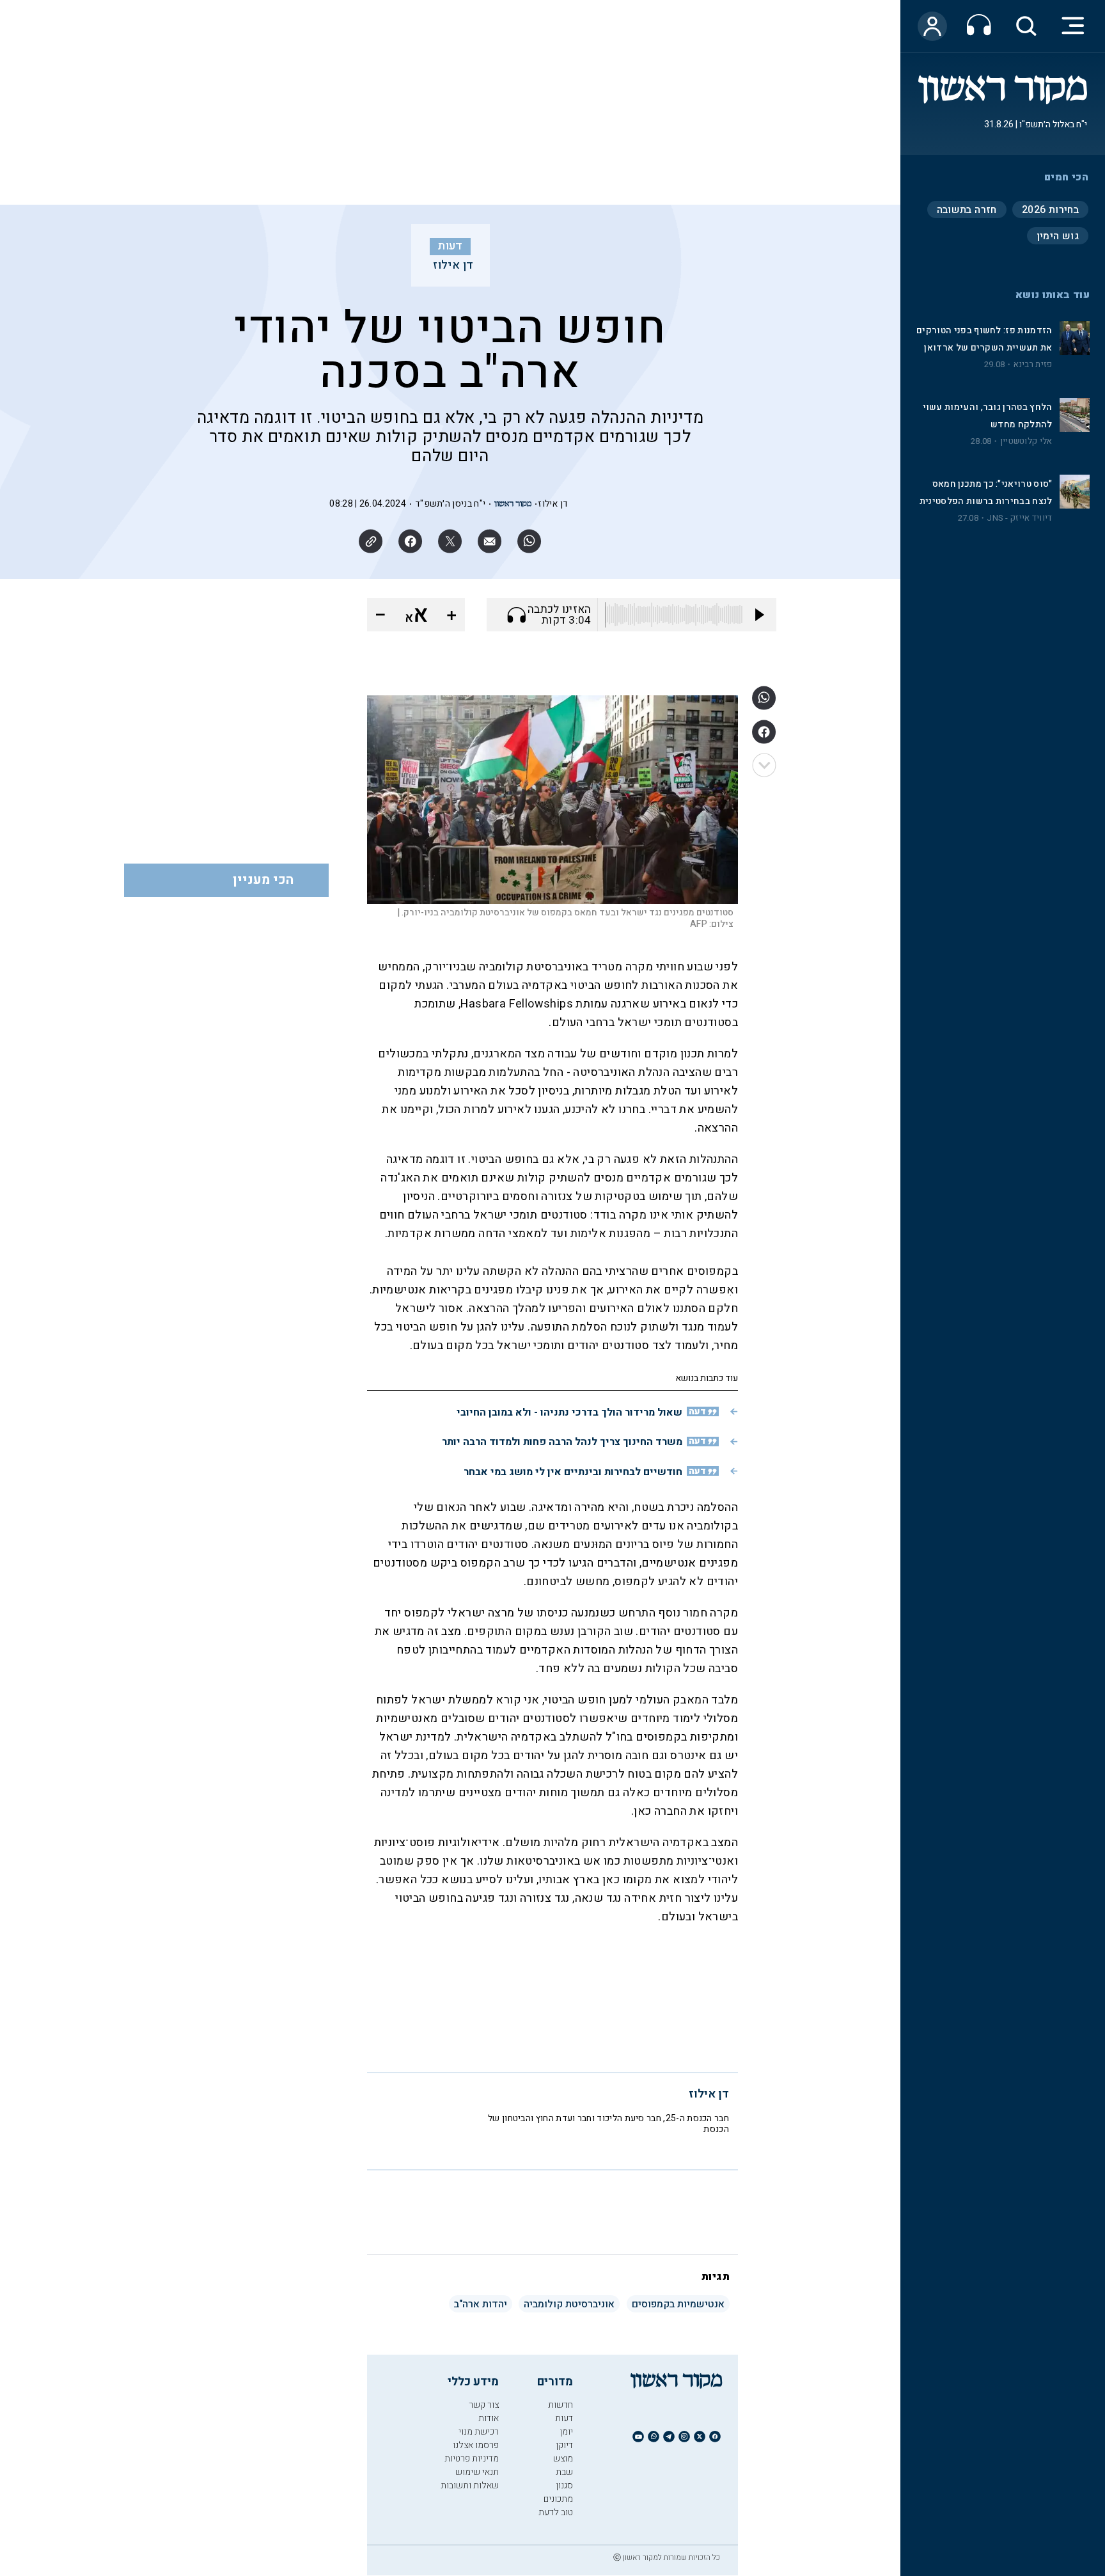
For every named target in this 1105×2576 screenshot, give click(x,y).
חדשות (560, 2405)
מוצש (563, 2459)
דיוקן (564, 2445)
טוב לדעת (556, 2512)
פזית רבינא (1033, 365)
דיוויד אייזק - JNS (1019, 518)
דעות (450, 246)
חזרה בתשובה (967, 210)
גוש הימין (1058, 236)
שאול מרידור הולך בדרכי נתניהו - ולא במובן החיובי (569, 1412)
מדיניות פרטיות (472, 2459)
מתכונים (558, 2499)
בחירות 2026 (1050, 210)
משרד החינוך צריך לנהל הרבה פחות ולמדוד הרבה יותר (562, 1442)
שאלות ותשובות (470, 2485)
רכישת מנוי (479, 2432)
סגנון (564, 2485)
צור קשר (484, 2405)
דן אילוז (453, 265)
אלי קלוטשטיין (1026, 441)
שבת (564, 2472)
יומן (566, 2432)
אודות (489, 2418)
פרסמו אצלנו (476, 2445)
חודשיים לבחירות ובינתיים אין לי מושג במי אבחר (573, 1472)
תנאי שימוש (477, 2472)
